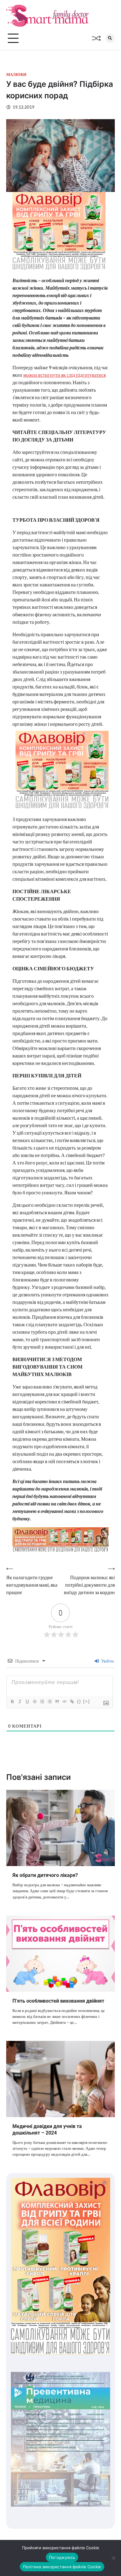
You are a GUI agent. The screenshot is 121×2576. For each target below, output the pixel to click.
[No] (113, 2558)
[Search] (110, 38)
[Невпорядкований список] (49, 1701)
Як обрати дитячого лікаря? (45, 1875)
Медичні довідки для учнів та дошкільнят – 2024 (47, 2130)
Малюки (16, 75)
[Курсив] (20, 1701)
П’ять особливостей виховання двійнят (58, 2001)
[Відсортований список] (42, 1701)
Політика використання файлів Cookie (62, 2567)
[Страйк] (34, 1701)
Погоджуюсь (62, 2557)
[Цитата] (57, 1701)
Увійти (107, 1661)
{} (79, 1701)
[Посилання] (72, 1701)
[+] (87, 1701)
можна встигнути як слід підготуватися (65, 375)
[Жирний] (12, 1701)
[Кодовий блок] (64, 1701)
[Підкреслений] (27, 1701)
